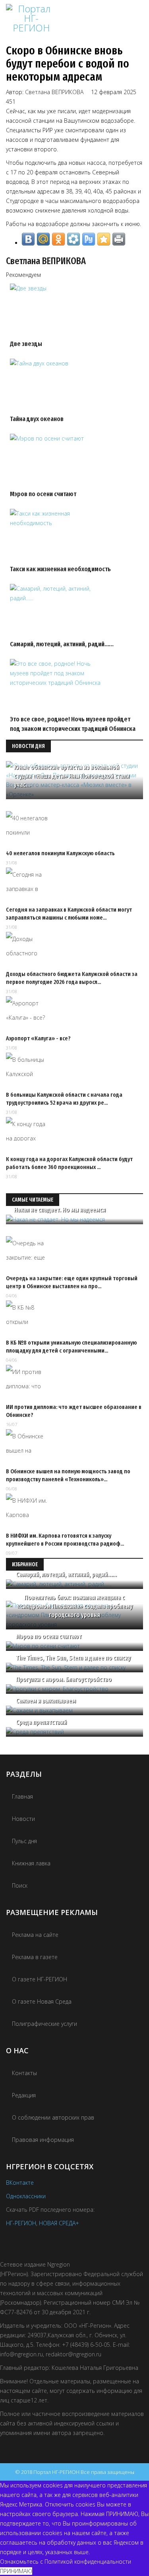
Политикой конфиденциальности (88, 2562)
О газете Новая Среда (42, 2001)
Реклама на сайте (35, 1935)
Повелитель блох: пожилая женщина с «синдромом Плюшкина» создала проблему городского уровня (75, 1606)
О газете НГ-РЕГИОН (40, 1979)
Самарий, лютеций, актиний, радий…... (62, 644)
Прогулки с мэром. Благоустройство (64, 1679)
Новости (23, 1819)
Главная (22, 1796)
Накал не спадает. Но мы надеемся (60, 1210)
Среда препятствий (41, 1722)
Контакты (24, 2073)
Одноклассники (26, 2196)
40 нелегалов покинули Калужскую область (60, 853)
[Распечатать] (119, 239)
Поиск (20, 1885)
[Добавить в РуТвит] (89, 239)
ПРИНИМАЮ (16, 2571)
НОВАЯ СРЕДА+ (59, 2223)
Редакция (24, 2095)
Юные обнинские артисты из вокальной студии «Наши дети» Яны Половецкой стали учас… (72, 776)
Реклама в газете (35, 1957)
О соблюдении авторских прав (53, 2117)
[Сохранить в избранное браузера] (104, 239)
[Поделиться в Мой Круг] (74, 239)
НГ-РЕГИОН (21, 2223)
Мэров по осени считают (43, 494)
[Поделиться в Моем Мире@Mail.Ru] (43, 239)
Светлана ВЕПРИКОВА (54, 92)
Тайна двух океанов (37, 419)
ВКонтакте (20, 2183)
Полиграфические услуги (45, 2024)
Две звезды (26, 344)
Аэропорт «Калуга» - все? (38, 1038)
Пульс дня (24, 1841)
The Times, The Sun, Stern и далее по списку (73, 1658)
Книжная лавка (31, 1863)
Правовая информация (43, 2140)
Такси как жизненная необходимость (60, 569)
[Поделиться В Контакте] (28, 239)
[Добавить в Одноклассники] (58, 239)
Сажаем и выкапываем (46, 1701)
